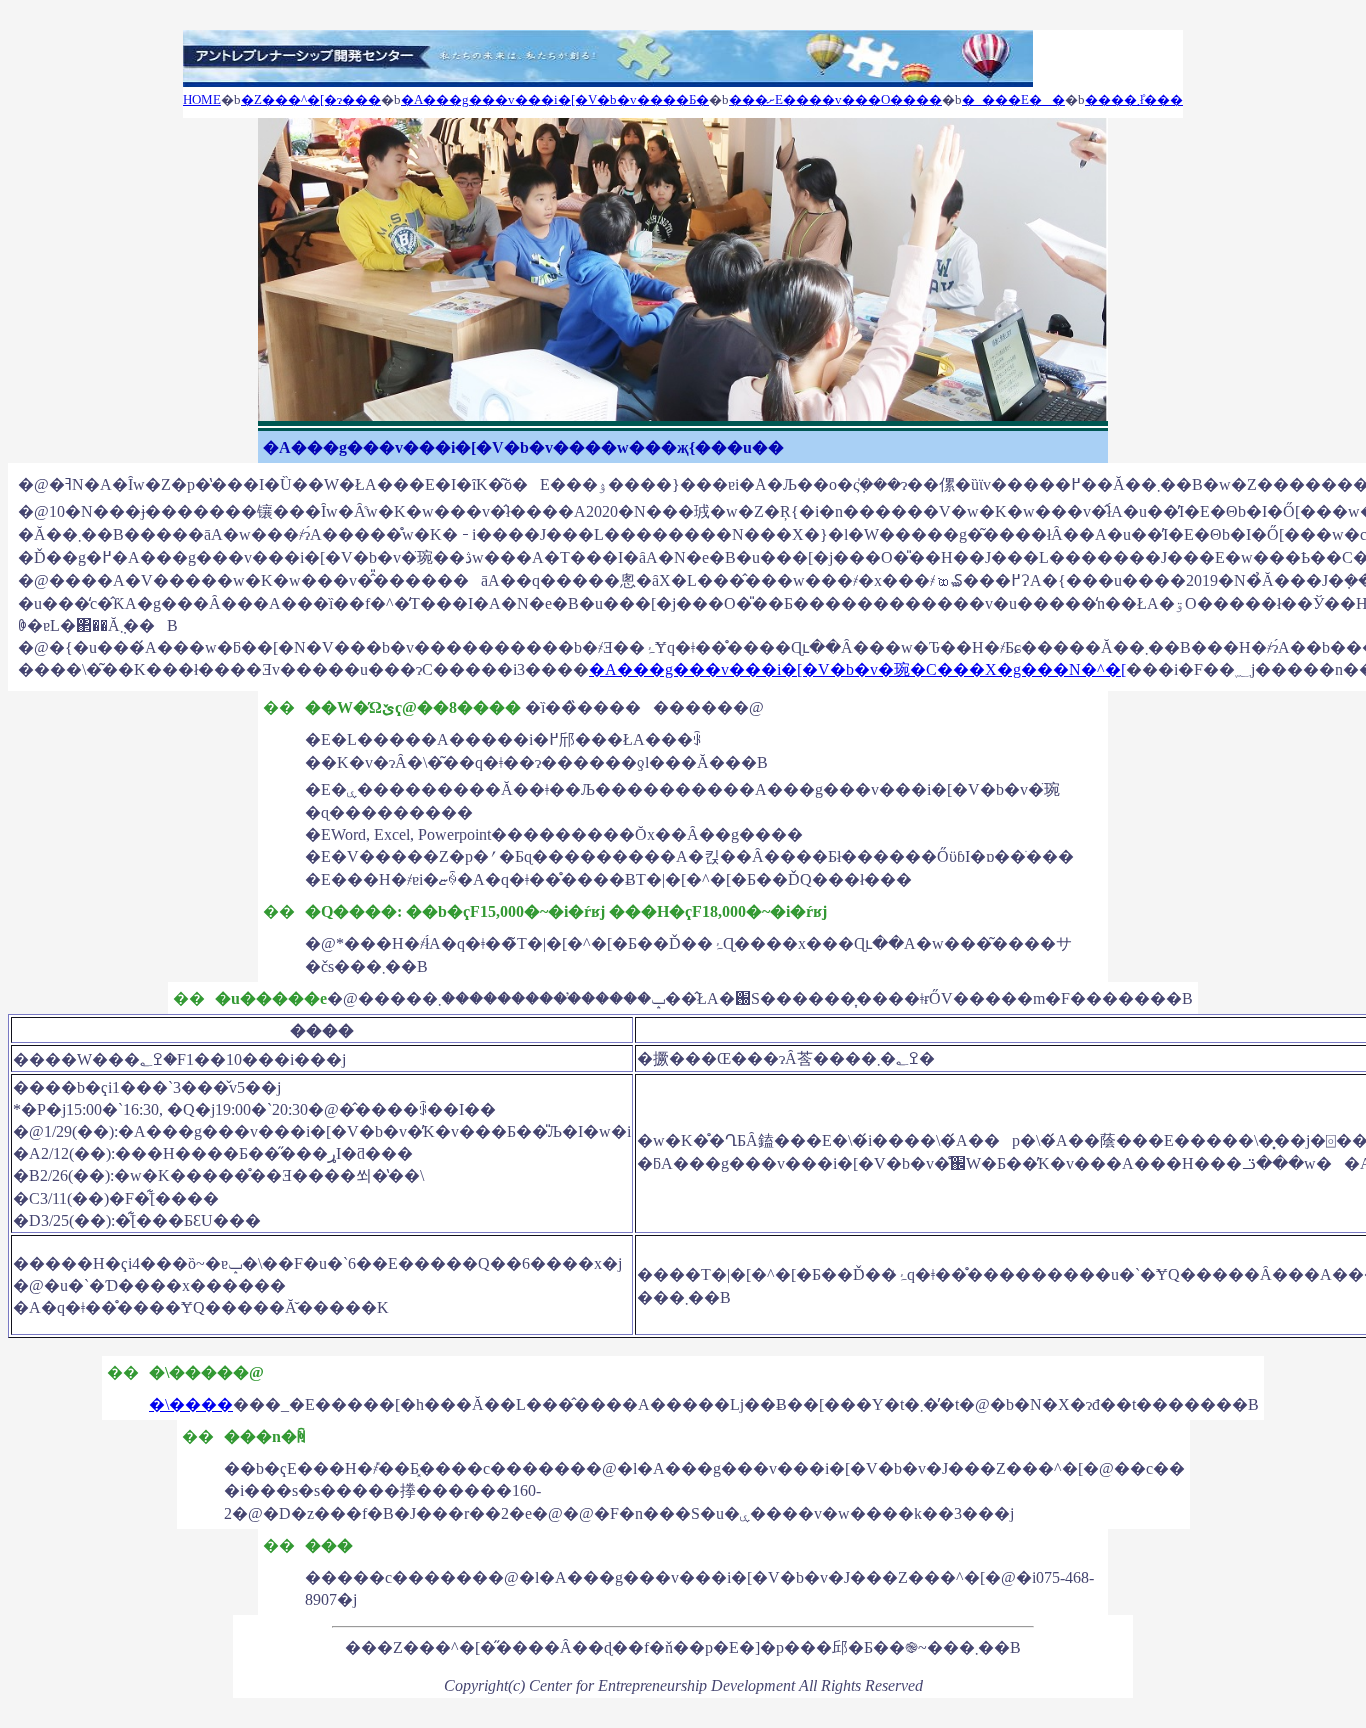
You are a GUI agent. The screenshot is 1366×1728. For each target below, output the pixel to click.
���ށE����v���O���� (835, 99)
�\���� (191, 1404)
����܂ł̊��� (1134, 99)
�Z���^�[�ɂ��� (311, 99)
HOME (202, 99)
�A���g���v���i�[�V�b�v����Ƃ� (555, 99)
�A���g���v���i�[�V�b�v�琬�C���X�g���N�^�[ (857, 669)
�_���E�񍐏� (1013, 99)
